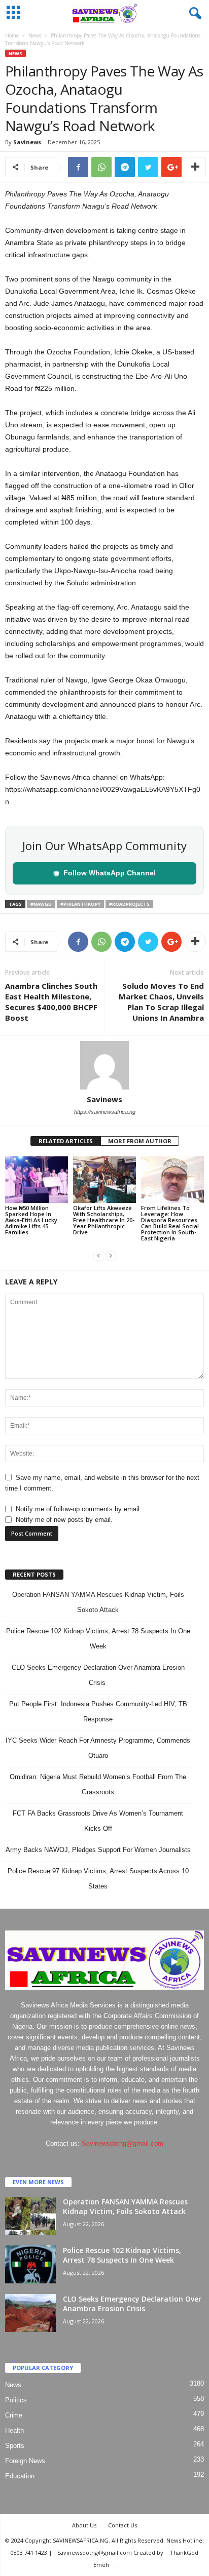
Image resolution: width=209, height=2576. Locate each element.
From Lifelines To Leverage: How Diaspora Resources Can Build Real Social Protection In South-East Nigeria (170, 1223)
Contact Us (123, 2525)
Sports (15, 2446)
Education (20, 2476)
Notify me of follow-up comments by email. (79, 1509)
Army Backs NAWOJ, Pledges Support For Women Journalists (98, 1850)
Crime (14, 2415)
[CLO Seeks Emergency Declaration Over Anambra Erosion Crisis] (30, 2313)
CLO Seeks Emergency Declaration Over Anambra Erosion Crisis (132, 2304)
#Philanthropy (80, 904)
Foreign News (25, 2461)
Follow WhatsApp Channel (104, 873)
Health (14, 2430)
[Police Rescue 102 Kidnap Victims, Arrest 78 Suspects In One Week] (30, 2264)
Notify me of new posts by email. (64, 1520)
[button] (193, 14)
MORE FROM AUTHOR (140, 1141)
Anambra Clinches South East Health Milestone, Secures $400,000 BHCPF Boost (51, 1002)
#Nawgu (41, 904)
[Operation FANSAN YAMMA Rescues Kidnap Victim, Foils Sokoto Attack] (30, 2216)
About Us (84, 2525)
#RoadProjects (129, 904)
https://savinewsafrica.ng (105, 1112)
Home (12, 35)
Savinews (27, 142)
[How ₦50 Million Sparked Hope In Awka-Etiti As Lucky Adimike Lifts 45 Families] (37, 1180)
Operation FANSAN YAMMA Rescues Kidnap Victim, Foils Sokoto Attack (125, 2206)
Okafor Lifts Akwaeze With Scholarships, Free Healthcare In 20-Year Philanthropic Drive (104, 1220)
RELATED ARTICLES (66, 1141)
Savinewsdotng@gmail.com (123, 2143)
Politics (16, 2400)
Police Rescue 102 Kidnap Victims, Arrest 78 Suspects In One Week (122, 2255)
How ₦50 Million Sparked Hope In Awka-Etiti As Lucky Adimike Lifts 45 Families (31, 1220)
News (35, 35)
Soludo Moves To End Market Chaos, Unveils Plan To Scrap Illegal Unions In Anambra (161, 1002)
